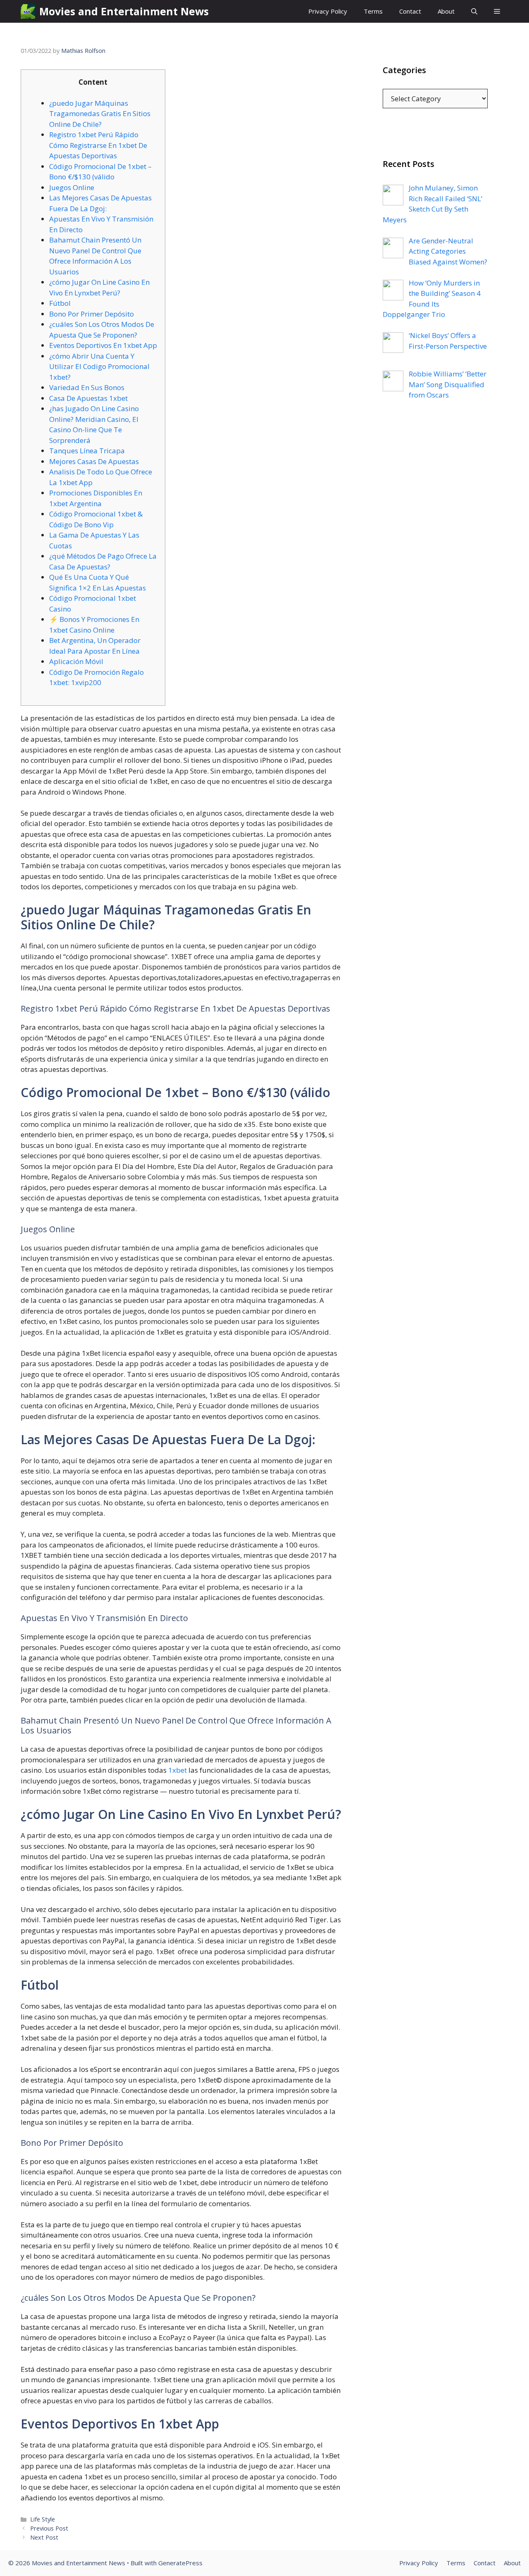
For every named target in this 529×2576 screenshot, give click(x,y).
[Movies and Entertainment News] (28, 11)
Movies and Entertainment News (124, 11)
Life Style (43, 2519)
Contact (410, 11)
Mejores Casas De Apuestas (94, 461)
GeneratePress (180, 2563)
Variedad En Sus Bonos (87, 387)
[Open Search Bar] (474, 11)
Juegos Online (72, 187)
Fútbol (60, 303)
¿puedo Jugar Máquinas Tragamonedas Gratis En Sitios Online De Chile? (100, 114)
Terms (373, 11)
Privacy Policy (328, 11)
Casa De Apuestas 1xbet (88, 398)
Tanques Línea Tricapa (87, 451)
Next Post (44, 2537)
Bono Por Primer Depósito (92, 314)
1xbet (178, 1770)
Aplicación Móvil (76, 661)
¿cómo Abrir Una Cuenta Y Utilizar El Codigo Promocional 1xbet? (99, 367)
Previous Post (49, 2528)
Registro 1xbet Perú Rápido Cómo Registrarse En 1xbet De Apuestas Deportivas (98, 145)
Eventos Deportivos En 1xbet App (103, 345)
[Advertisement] (435, 574)
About (446, 11)
